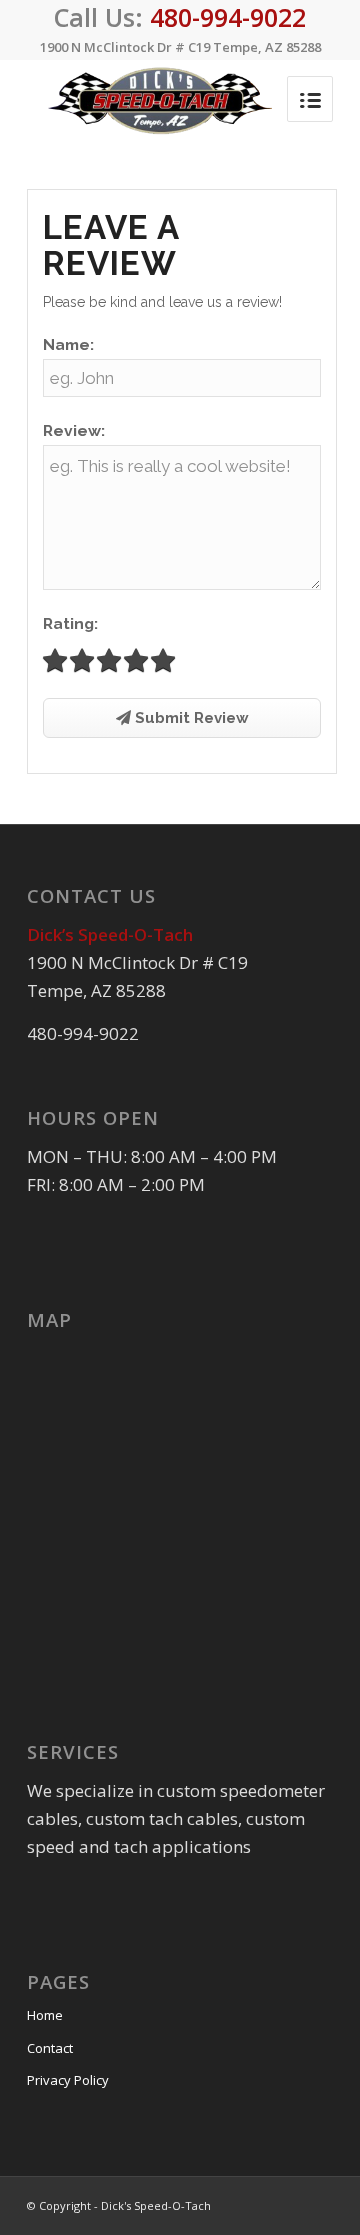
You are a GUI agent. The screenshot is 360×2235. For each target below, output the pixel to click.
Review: (74, 430)
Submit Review (190, 718)
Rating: (70, 623)
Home (45, 2015)
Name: (68, 344)
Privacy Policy (68, 2080)
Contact (50, 2048)
